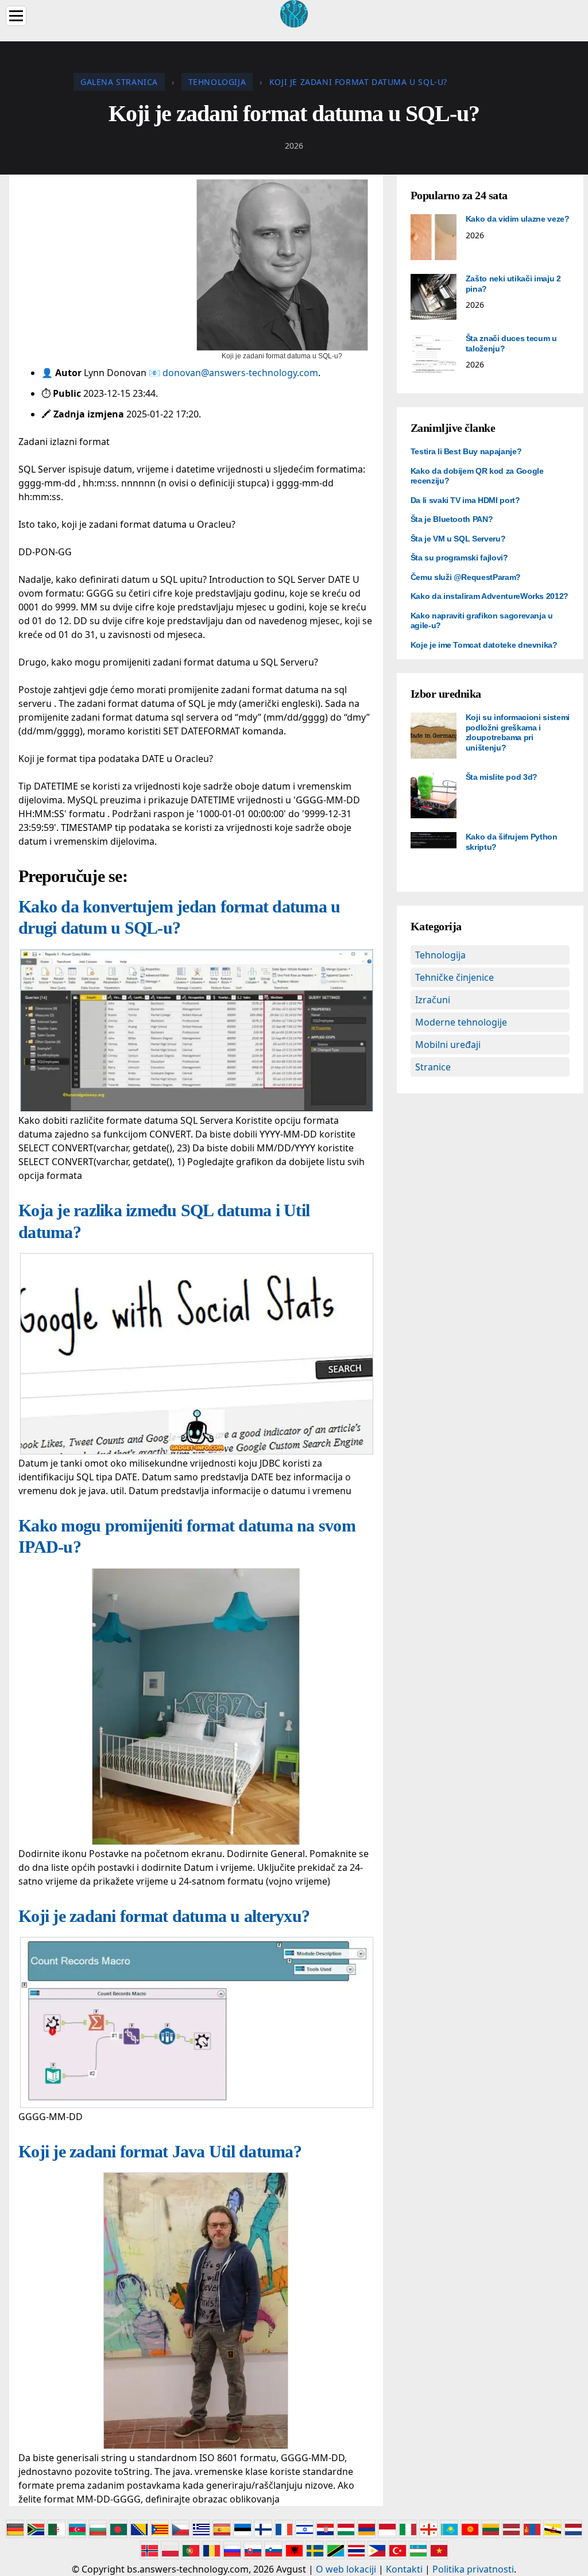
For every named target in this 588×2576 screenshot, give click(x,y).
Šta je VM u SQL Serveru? (458, 539)
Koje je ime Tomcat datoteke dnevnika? (484, 645)
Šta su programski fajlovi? (459, 558)
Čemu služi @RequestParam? (466, 577)
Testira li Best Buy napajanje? (466, 451)
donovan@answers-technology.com (240, 373)
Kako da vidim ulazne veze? (518, 219)
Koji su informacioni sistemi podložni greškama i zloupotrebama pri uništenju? (518, 732)
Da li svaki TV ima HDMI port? (465, 500)
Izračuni (433, 1000)
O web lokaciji (346, 2569)
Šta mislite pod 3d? (502, 777)
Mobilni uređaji (448, 1045)
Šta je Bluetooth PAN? (452, 519)
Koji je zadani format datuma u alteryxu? (164, 1916)
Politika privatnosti (473, 2569)
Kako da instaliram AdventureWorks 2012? (490, 596)
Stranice (433, 1067)
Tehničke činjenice (454, 977)
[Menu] (16, 16)
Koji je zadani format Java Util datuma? (160, 2151)
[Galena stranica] (294, 13)
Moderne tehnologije (461, 1022)
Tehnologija (440, 955)
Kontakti (404, 2569)
